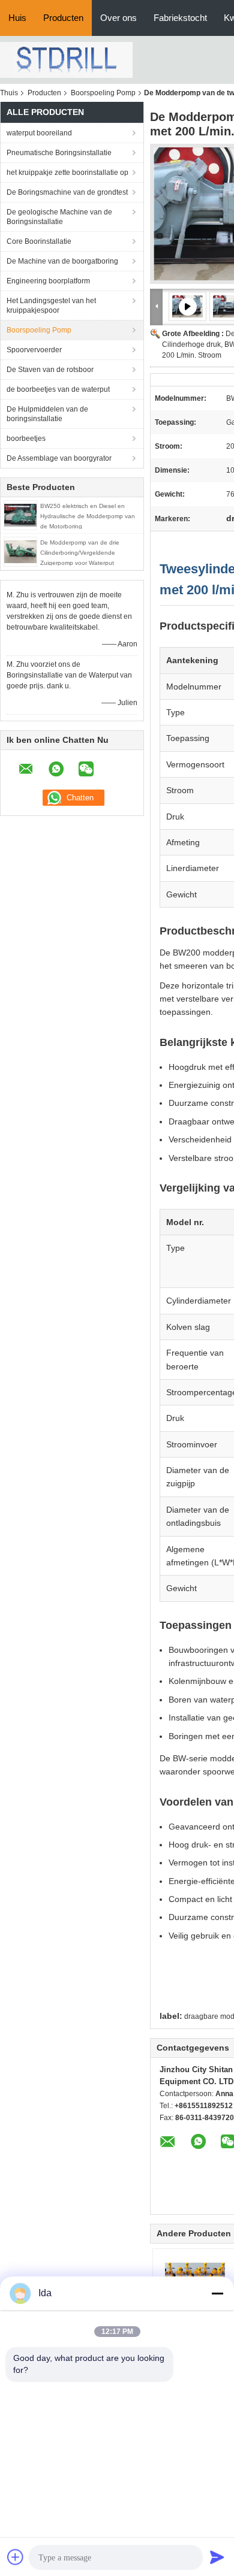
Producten (63, 18)
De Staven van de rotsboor (50, 370)
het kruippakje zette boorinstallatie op (67, 173)
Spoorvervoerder (34, 350)
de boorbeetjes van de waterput (58, 389)
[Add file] (16, 2557)
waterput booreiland (39, 133)
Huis (17, 18)
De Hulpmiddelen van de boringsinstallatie (47, 414)
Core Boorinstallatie (39, 241)
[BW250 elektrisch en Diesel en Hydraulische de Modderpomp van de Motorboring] (20, 515)
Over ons (118, 18)
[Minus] (217, 2293)
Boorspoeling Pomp (103, 93)
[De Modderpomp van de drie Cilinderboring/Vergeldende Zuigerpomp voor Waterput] (20, 551)
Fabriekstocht (180, 18)
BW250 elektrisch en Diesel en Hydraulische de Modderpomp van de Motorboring (88, 516)
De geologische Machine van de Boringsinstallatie (59, 217)
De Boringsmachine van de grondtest (67, 192)
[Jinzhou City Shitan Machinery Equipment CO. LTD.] (66, 59)
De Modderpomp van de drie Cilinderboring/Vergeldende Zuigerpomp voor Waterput (80, 553)
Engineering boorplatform (48, 281)
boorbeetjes (26, 439)
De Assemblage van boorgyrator (59, 458)
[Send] (217, 2557)
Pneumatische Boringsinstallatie (59, 153)
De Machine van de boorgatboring (62, 261)
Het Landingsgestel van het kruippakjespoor (51, 306)
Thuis (9, 93)
